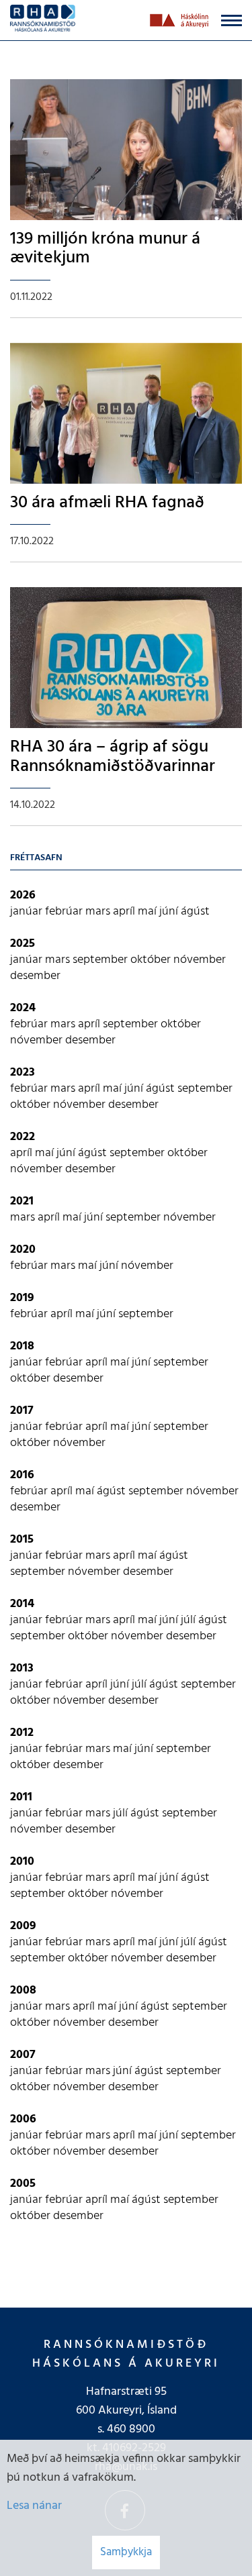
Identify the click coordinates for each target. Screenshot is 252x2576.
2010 (22, 1862)
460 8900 (131, 2429)
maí (149, 912)
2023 (23, 1073)
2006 (23, 2119)
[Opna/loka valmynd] (232, 20)
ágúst (195, 912)
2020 (23, 1250)
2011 (21, 1797)
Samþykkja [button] (126, 2552)
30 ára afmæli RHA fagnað (107, 503)
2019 (22, 1298)
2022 (23, 1137)
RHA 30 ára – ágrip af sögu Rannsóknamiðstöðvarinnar (113, 757)
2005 (23, 2184)
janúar (28, 912)
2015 (22, 1540)
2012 (22, 1733)
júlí (190, 1620)
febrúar (65, 912)
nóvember (200, 960)
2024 (23, 1008)
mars (99, 912)
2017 (22, 1411)
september (101, 960)
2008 (23, 1991)
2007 (23, 2055)
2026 (23, 895)
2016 (22, 1475)
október (152, 960)
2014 (22, 1604)
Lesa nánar (34, 2506)
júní (170, 912)
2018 (22, 1346)
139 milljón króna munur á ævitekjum (105, 249)
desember (35, 976)
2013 (22, 1668)
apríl (125, 912)
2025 (23, 944)
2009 (23, 1926)
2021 (22, 1201)
